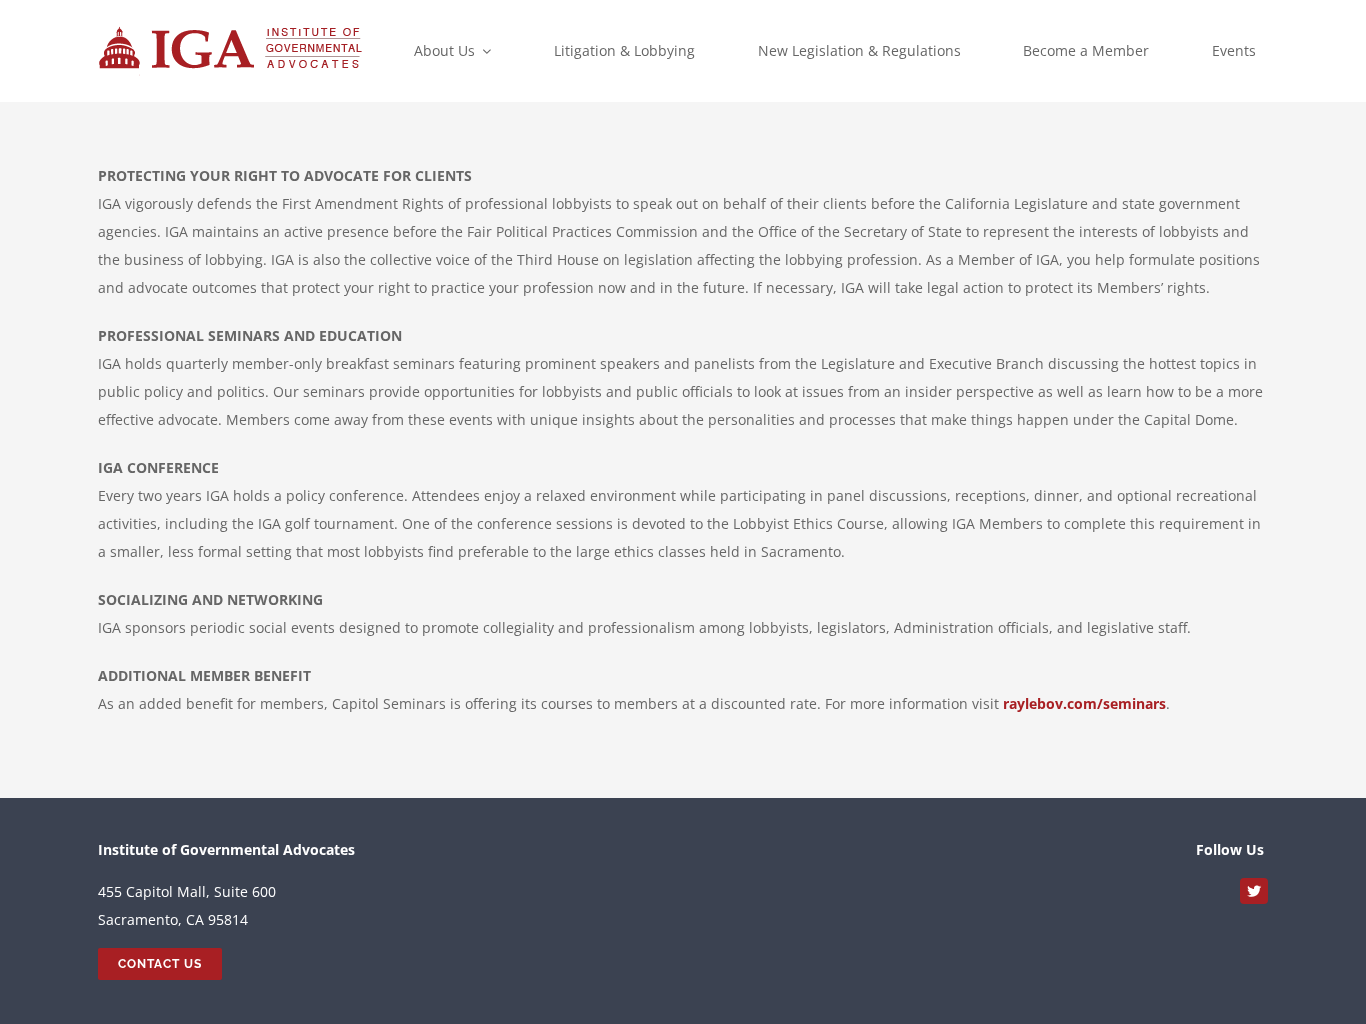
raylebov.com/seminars (1084, 703)
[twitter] (1254, 891)
